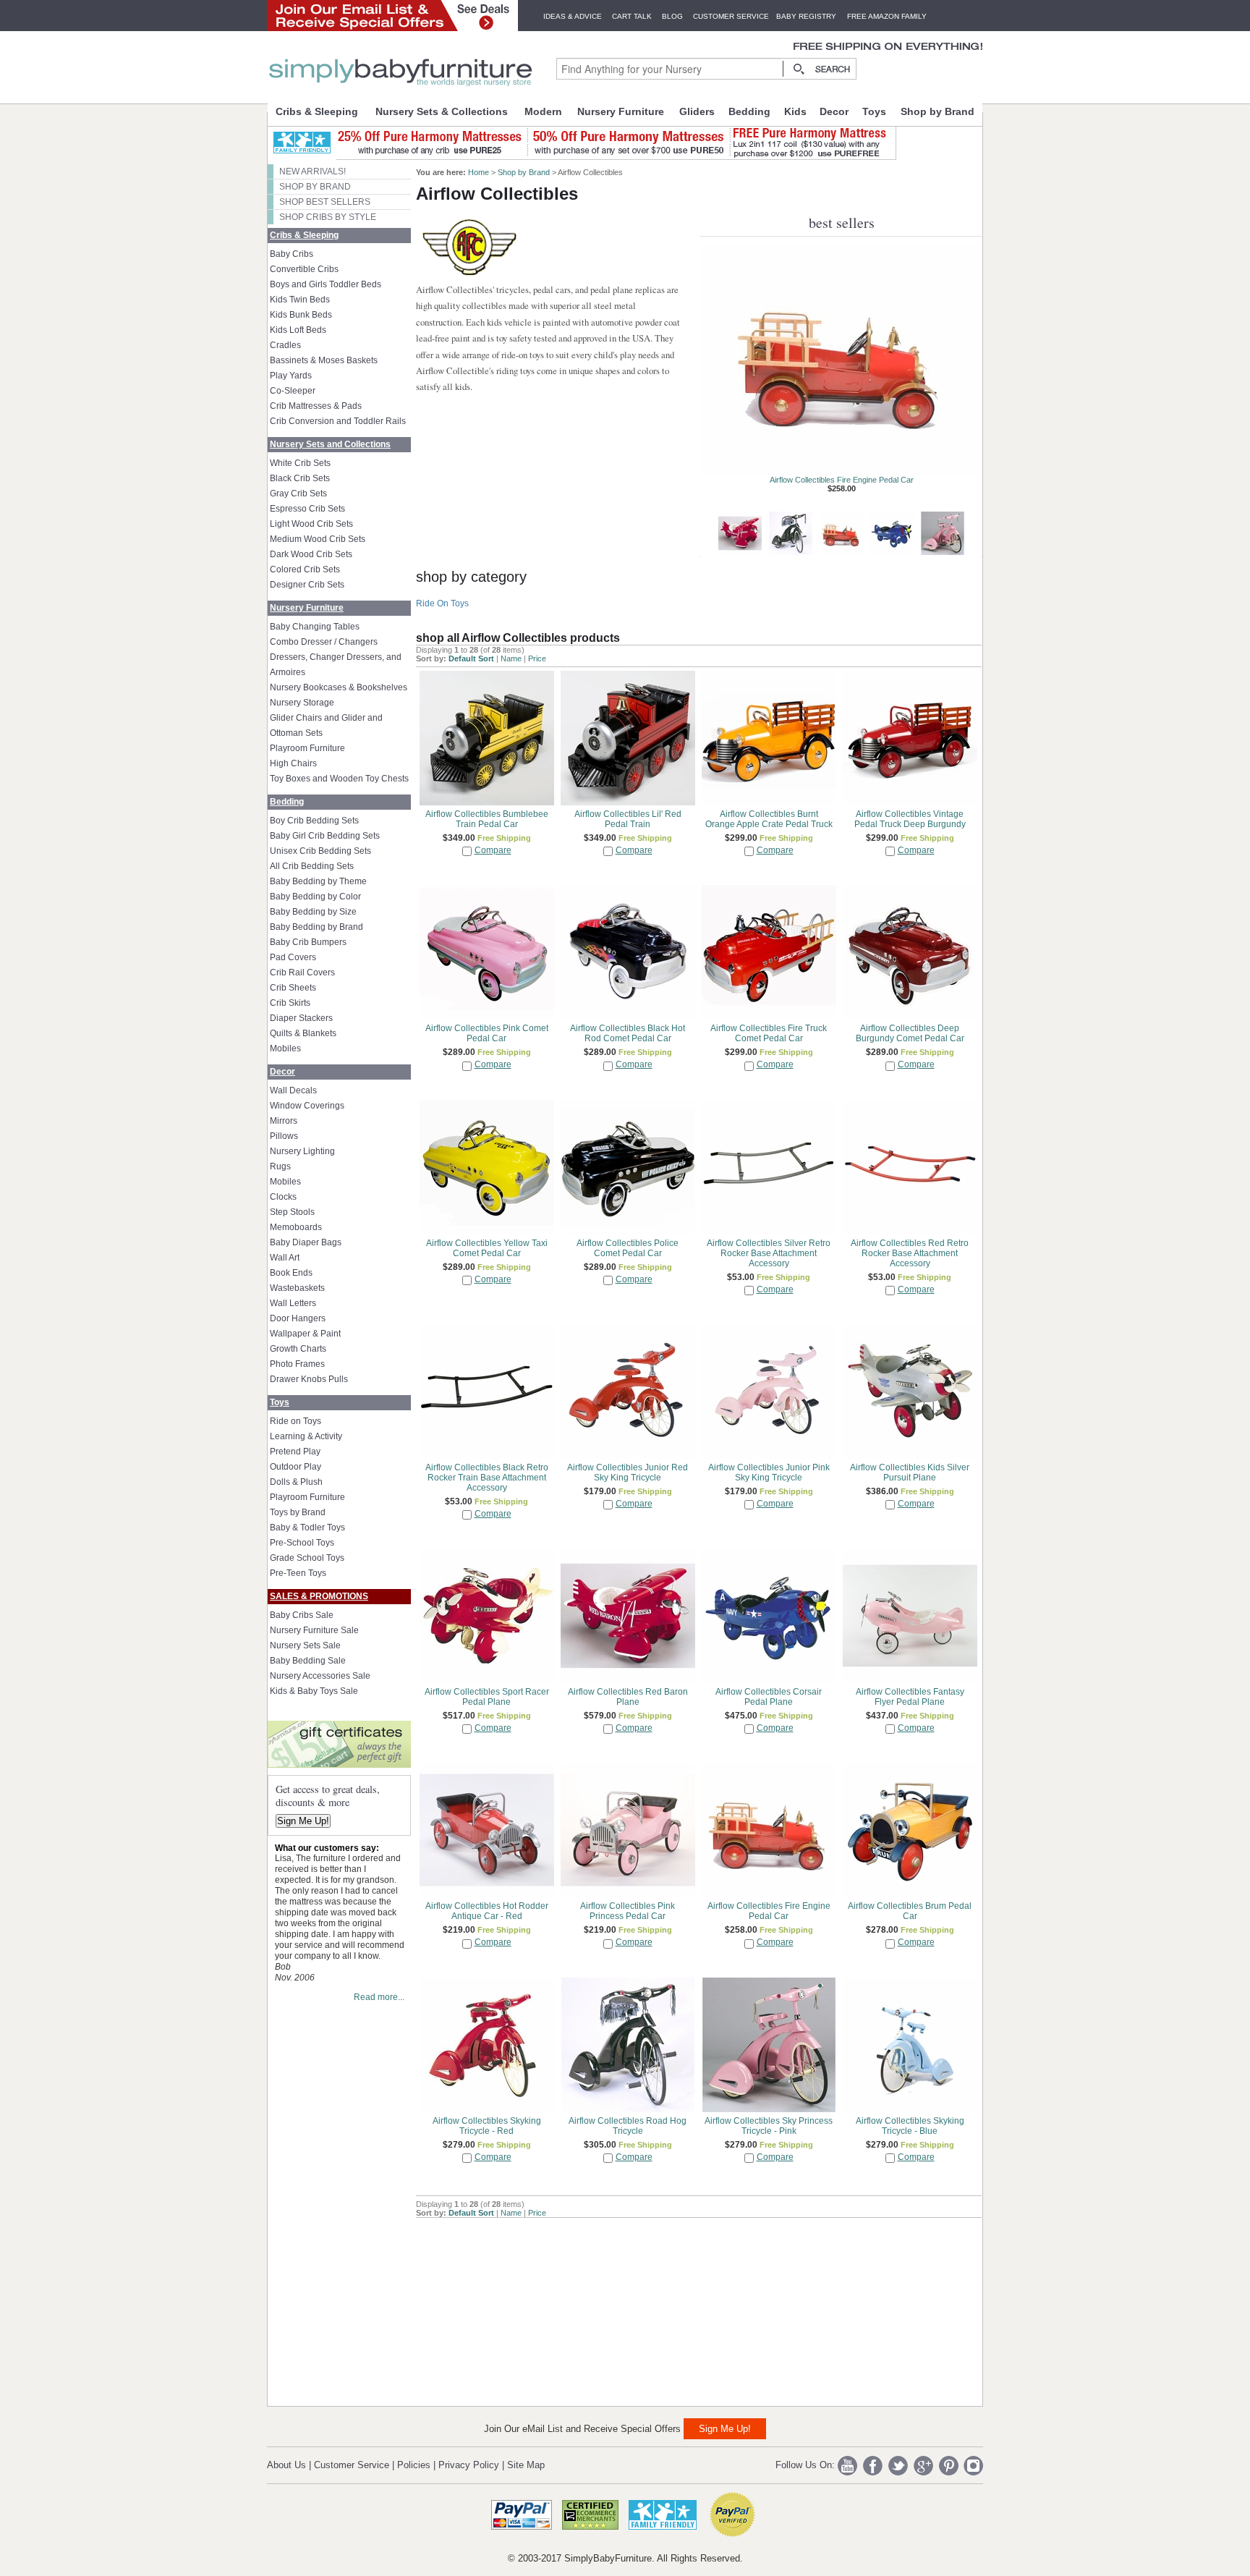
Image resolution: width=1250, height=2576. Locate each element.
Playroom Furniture (307, 748)
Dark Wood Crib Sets (311, 554)
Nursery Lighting (302, 1151)
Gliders (697, 111)
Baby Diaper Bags (306, 1242)
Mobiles (285, 1048)
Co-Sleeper (293, 391)
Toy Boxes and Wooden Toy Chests (339, 779)
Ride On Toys (442, 603)
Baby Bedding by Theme (318, 881)
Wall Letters (293, 1303)
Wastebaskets (297, 1288)
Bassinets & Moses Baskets (324, 360)
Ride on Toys (296, 1421)
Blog (672, 16)
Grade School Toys (307, 1558)
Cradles (285, 345)
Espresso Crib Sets (307, 509)
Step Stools (292, 1212)
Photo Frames (297, 1364)
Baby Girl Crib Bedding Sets (325, 836)
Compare (493, 850)
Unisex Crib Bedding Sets (320, 851)
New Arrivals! (312, 171)
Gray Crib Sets (298, 493)
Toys (874, 111)
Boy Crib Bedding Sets (314, 821)
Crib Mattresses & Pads (316, 406)
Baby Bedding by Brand (316, 927)
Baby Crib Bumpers (308, 942)
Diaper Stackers (301, 1018)
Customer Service (731, 16)
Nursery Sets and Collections (330, 444)
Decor (834, 111)
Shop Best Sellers (325, 202)
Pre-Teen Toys (298, 1573)
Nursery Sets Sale (305, 1645)
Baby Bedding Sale (308, 1661)
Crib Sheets (293, 988)
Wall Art (285, 1258)
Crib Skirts (290, 1003)
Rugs (280, 1166)
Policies (414, 2465)
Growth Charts (298, 1349)
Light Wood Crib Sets (311, 524)
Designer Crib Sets (307, 585)
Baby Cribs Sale (302, 1615)
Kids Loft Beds (298, 330)
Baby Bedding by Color (315, 897)
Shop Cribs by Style (328, 217)
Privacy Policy (469, 2465)
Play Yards (291, 376)
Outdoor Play (296, 1467)
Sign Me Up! (303, 1821)
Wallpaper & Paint (305, 1334)
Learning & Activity (306, 1436)
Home (479, 172)
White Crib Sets (300, 463)
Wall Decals (293, 1090)
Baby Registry (806, 16)
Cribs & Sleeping (317, 111)
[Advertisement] (524, 2308)
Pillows (284, 1136)
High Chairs (293, 763)
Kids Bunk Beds (301, 315)
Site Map (526, 2465)
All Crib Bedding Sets (312, 866)
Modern (543, 111)
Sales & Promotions (319, 1596)
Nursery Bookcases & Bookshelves (339, 687)
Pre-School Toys (302, 1543)
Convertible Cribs (304, 269)
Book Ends (291, 1273)
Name (511, 658)
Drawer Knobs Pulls (309, 1379)
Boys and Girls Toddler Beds (326, 284)
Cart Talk (632, 16)
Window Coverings (307, 1106)
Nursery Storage (302, 703)
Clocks (283, 1197)
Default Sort (471, 658)
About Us (286, 2465)
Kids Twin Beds (300, 300)
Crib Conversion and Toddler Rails (338, 421)
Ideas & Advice (573, 16)
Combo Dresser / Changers (324, 642)
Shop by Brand (937, 111)
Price (537, 658)
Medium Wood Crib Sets (318, 539)
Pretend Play (295, 1452)
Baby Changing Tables (315, 627)
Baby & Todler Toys (307, 1528)
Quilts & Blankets (303, 1033)
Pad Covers (293, 957)
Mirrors (284, 1121)
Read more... (379, 1997)
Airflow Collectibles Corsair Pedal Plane (842, 480)
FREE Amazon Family (887, 16)
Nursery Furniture (621, 111)
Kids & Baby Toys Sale (314, 1691)
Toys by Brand (298, 1512)
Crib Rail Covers (302, 973)
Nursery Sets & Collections (442, 111)
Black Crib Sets (300, 478)
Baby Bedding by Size (313, 912)
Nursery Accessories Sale (320, 1676)
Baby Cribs (292, 254)
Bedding (749, 111)
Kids (795, 111)
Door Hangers (298, 1318)
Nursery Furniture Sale (314, 1630)
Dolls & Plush (296, 1482)
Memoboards (296, 1227)
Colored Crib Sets (305, 569)
